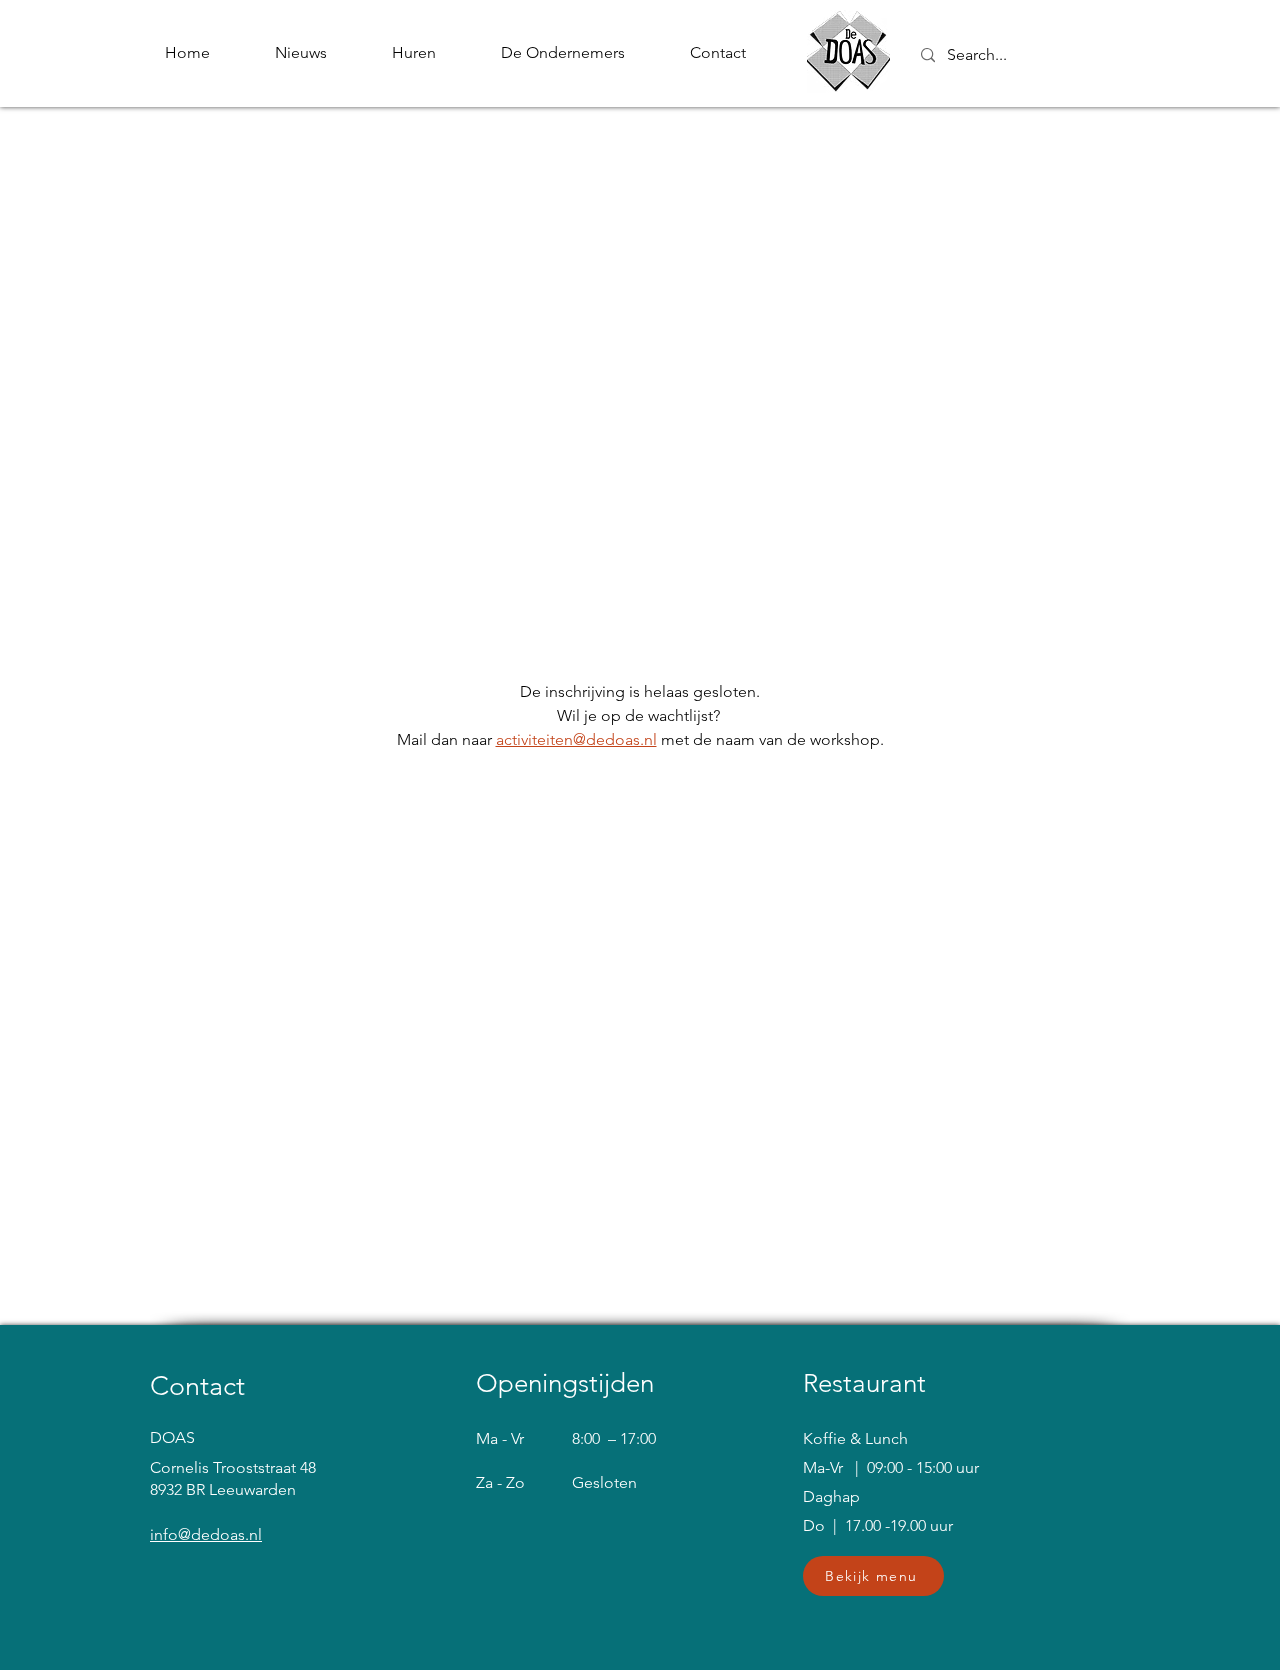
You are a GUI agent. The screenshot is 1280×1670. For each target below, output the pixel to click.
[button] (873, 1576)
